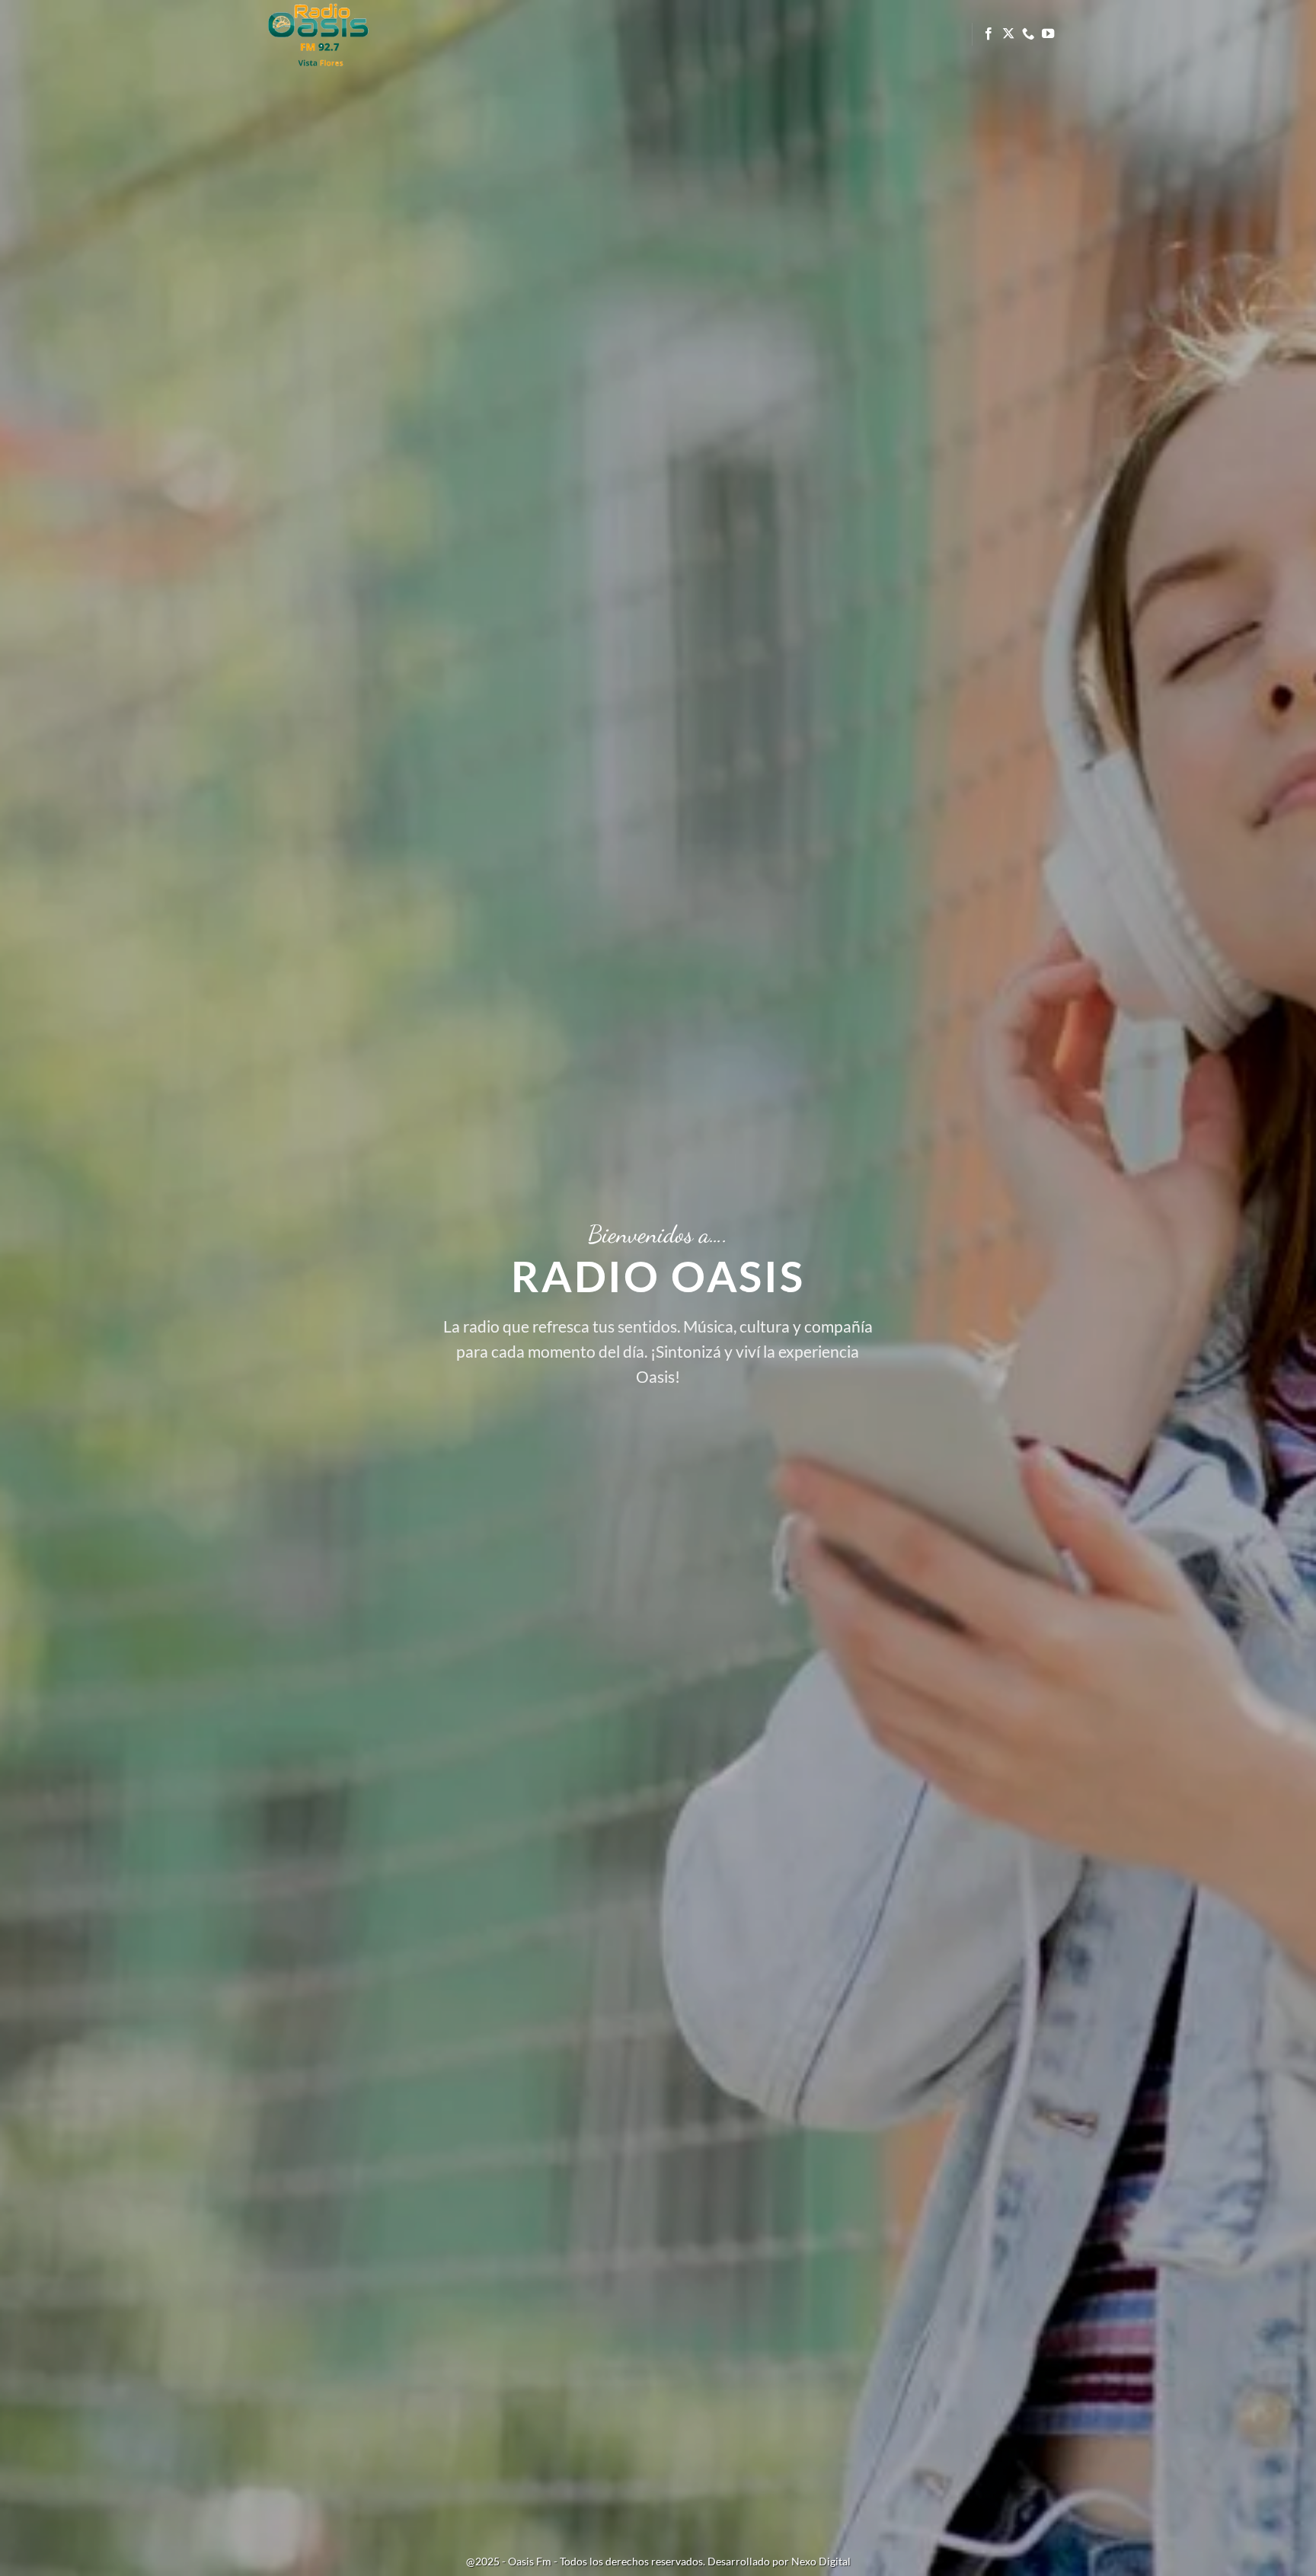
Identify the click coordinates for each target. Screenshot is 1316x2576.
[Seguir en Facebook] (989, 34)
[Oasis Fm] (334, 34)
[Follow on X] (1008, 34)
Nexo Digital (821, 2561)
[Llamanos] (1028, 34)
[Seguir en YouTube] (1048, 34)
